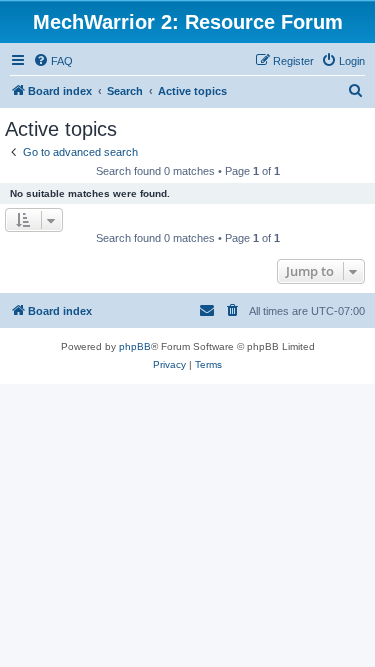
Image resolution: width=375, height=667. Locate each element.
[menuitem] (53, 61)
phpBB (135, 346)
